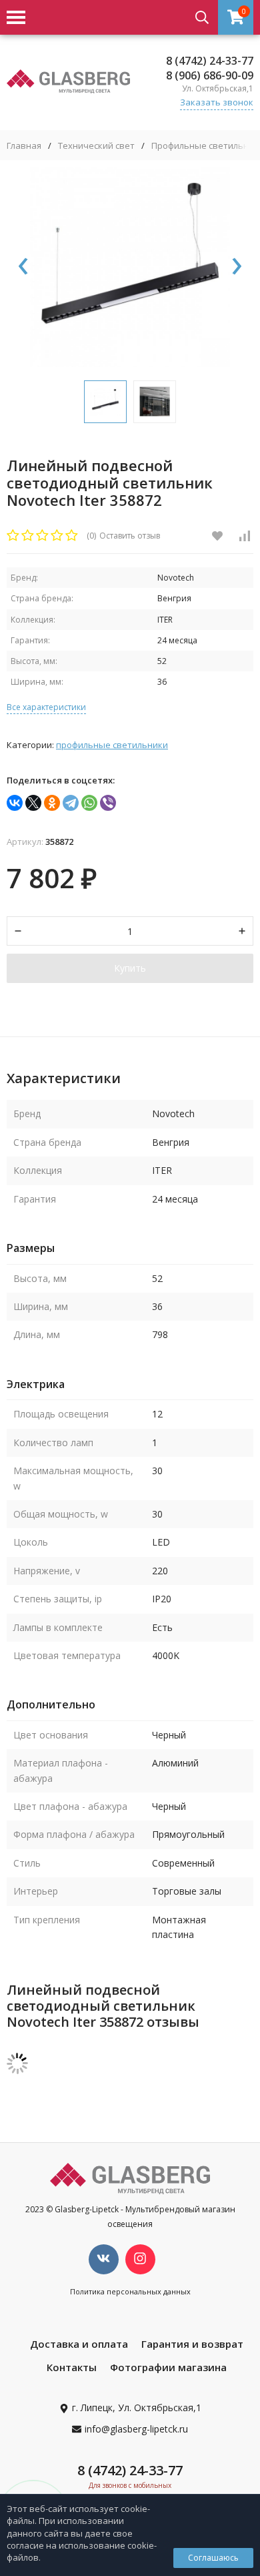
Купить (130, 968)
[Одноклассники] (52, 803)
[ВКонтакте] (15, 803)
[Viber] (108, 803)
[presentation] (23, 267)
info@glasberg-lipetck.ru (136, 2429)
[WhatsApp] (89, 803)
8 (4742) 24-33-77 (210, 61)
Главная (24, 146)
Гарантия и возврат (192, 2344)
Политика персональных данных (130, 2291)
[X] (33, 803)
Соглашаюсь (213, 2558)
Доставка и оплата (79, 2344)
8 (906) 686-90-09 (210, 75)
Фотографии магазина (168, 2367)
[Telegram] (71, 803)
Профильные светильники (112, 745)
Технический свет (96, 146)
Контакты (72, 2367)
